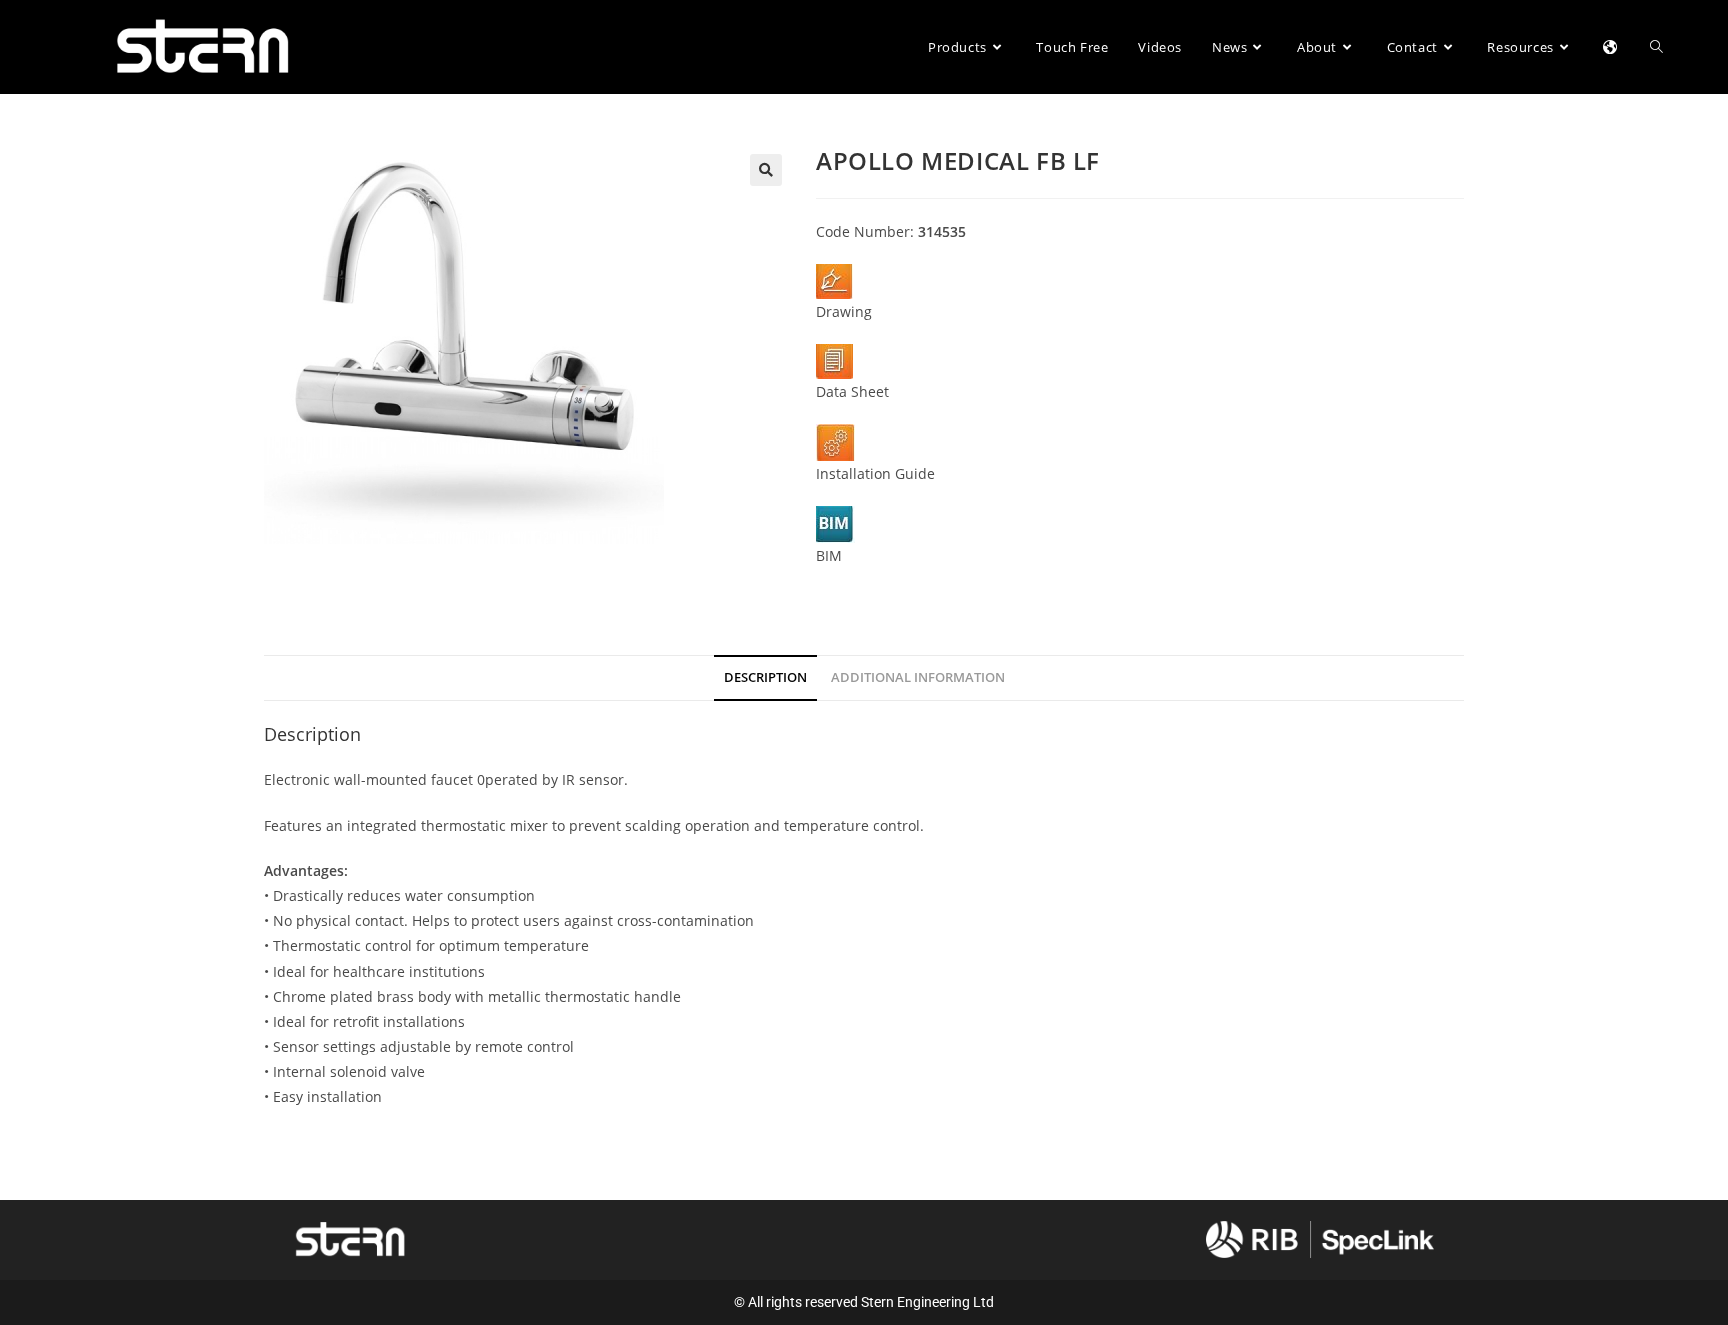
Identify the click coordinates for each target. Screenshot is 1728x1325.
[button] (766, 170)
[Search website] (1656, 47)
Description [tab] (765, 677)
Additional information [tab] (918, 677)
